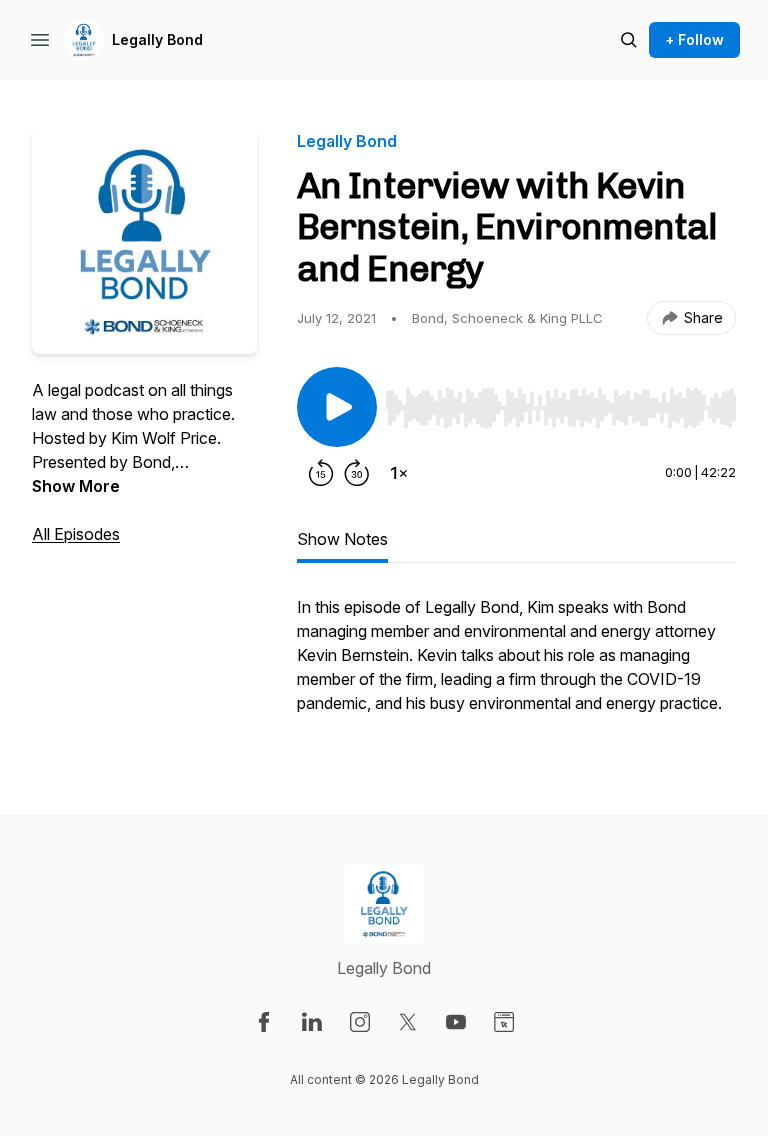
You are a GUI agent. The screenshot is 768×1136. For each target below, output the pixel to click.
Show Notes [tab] (342, 539)
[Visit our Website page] (504, 1022)
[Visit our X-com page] (408, 1022)
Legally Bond (157, 39)
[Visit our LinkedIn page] (312, 1022)
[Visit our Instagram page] (360, 1022)
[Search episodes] (629, 40)
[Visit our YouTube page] (456, 1022)
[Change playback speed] (399, 473)
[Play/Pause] (337, 407)
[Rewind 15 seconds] (321, 473)
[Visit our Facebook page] (264, 1022)
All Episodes (76, 534)
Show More (76, 486)
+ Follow (694, 39)
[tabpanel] (516, 665)
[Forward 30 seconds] (357, 473)
